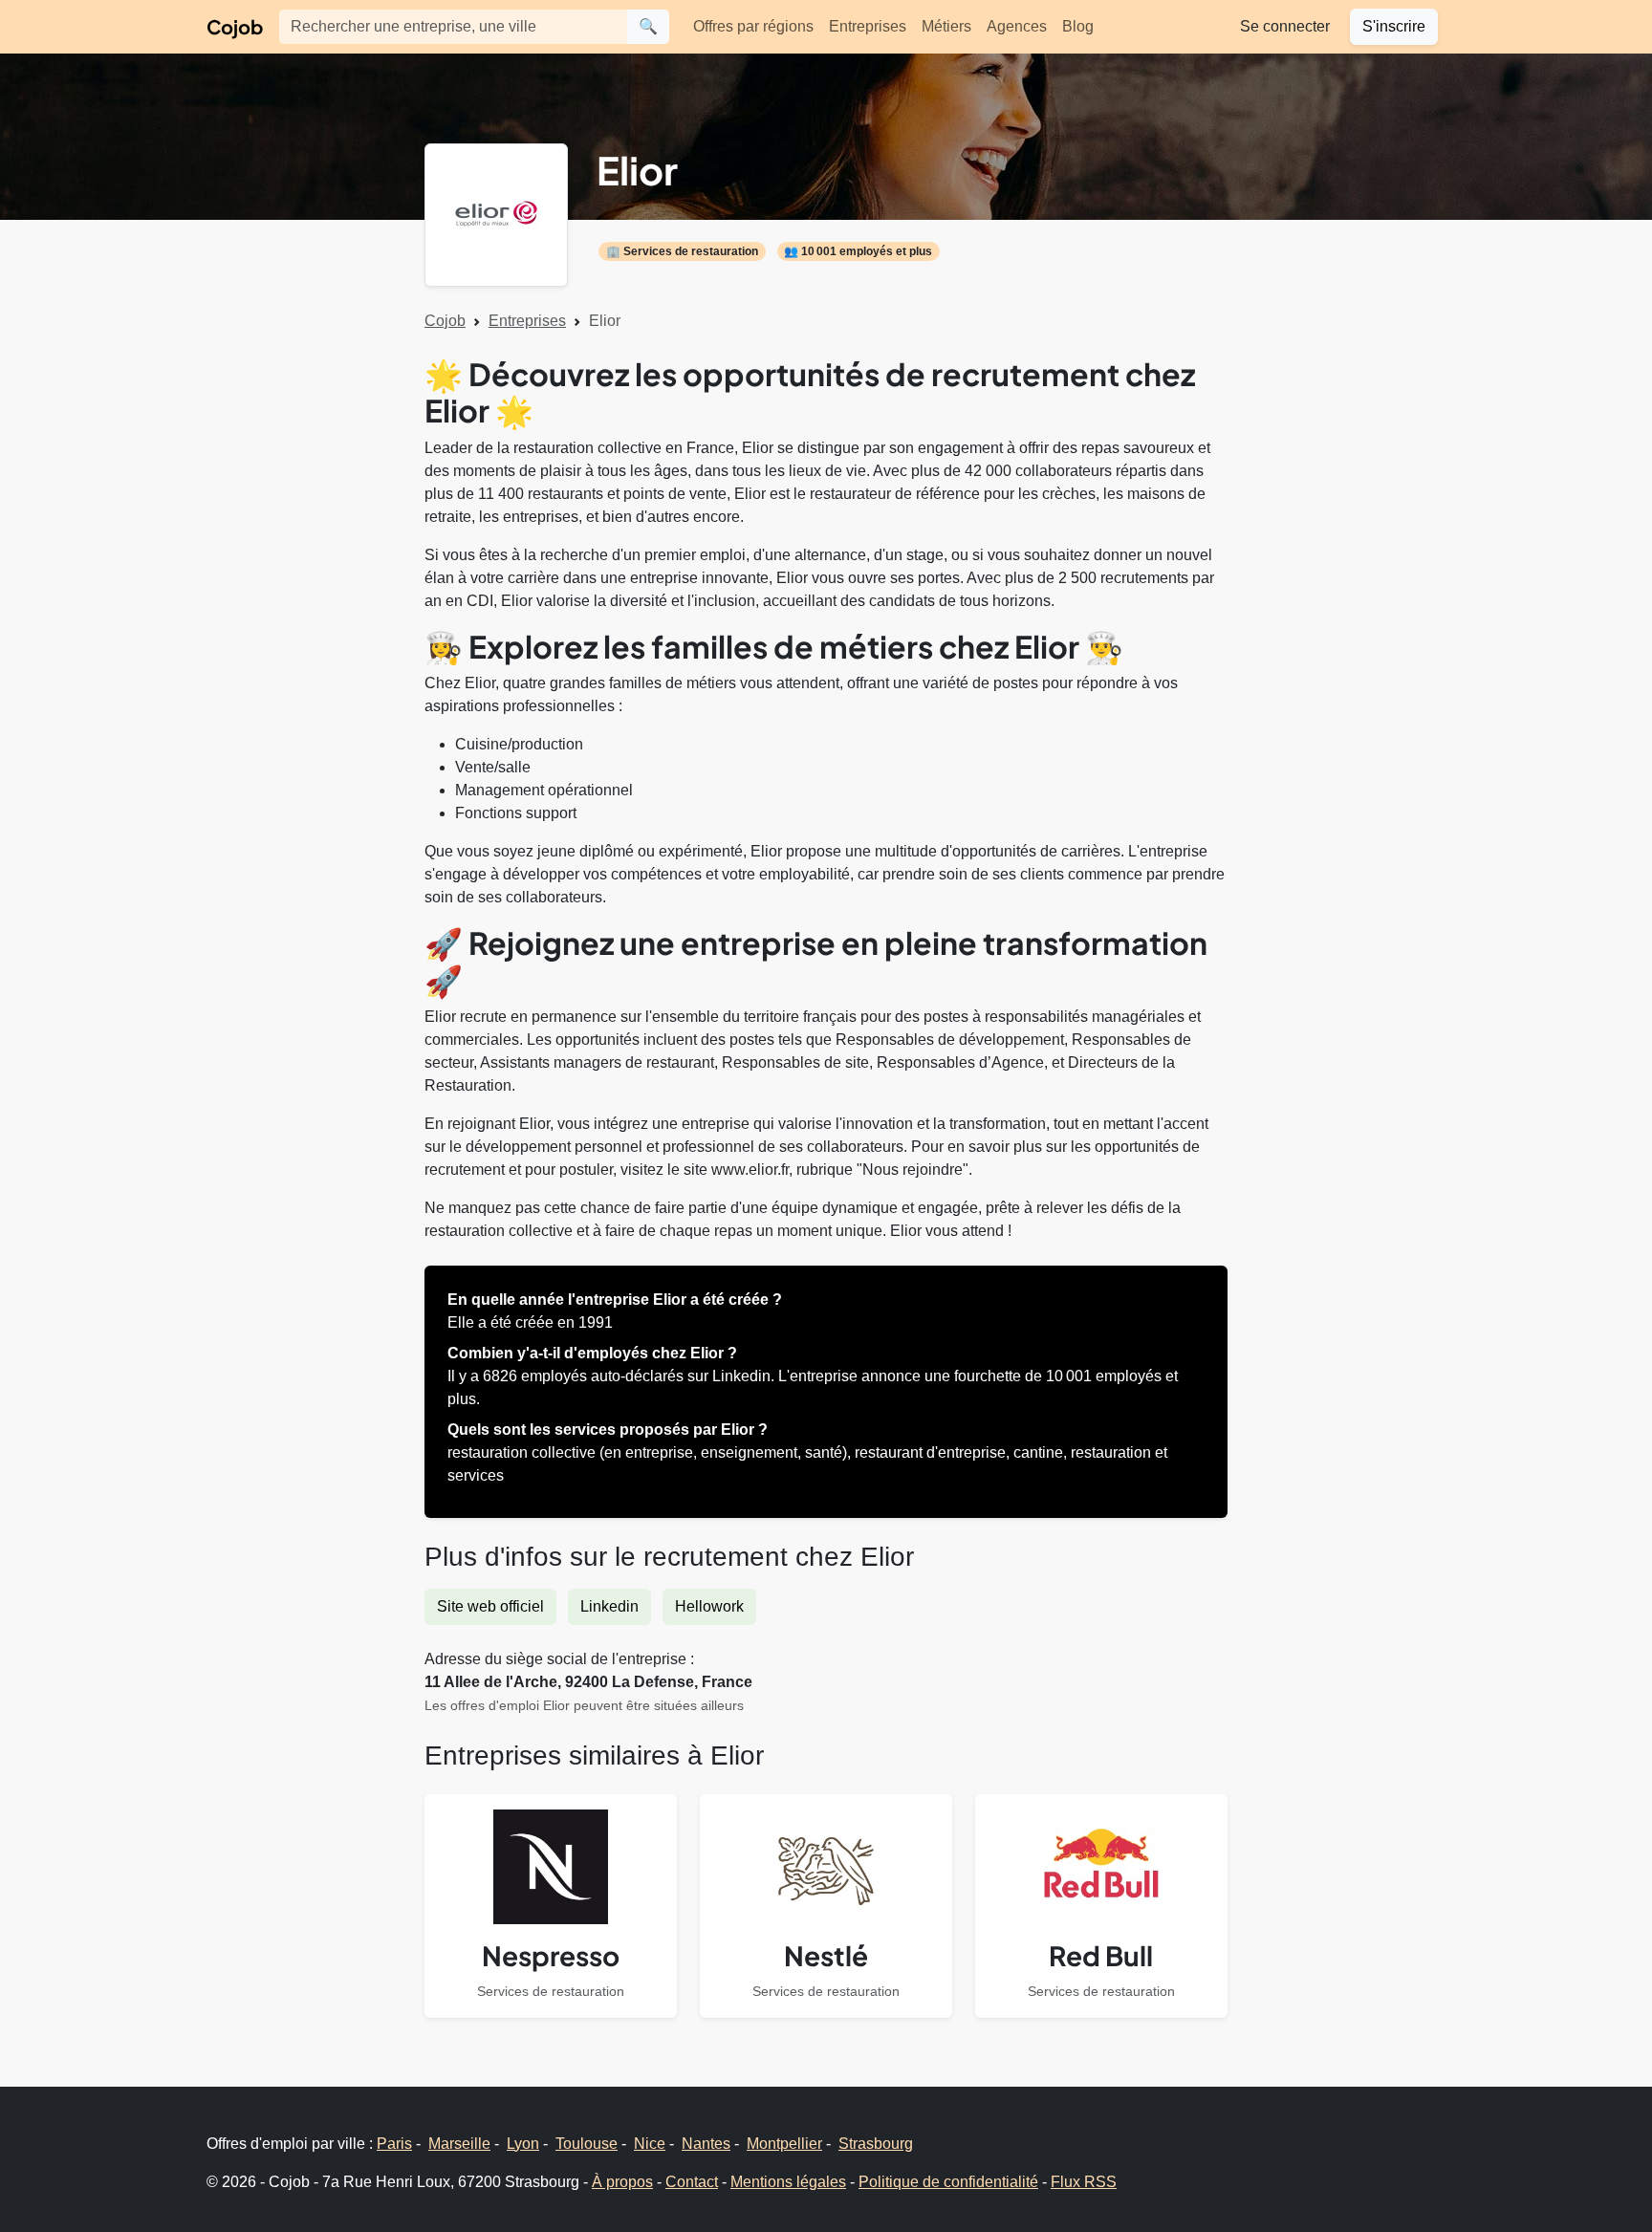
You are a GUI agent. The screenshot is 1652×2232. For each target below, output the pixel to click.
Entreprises (868, 26)
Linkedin (609, 1606)
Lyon (523, 2144)
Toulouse (587, 2144)
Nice (650, 2144)
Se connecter (1285, 26)
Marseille (459, 2144)
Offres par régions (753, 26)
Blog (1078, 26)
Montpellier (784, 2144)
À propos (622, 2182)
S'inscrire (1394, 26)
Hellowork (709, 1606)
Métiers (946, 26)
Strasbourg (876, 2144)
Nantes (706, 2144)
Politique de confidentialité (948, 2182)
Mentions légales (788, 2182)
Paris (394, 2144)
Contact (692, 2182)
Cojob (235, 26)
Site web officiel (490, 1606)
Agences (1017, 26)
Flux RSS (1084, 2182)
